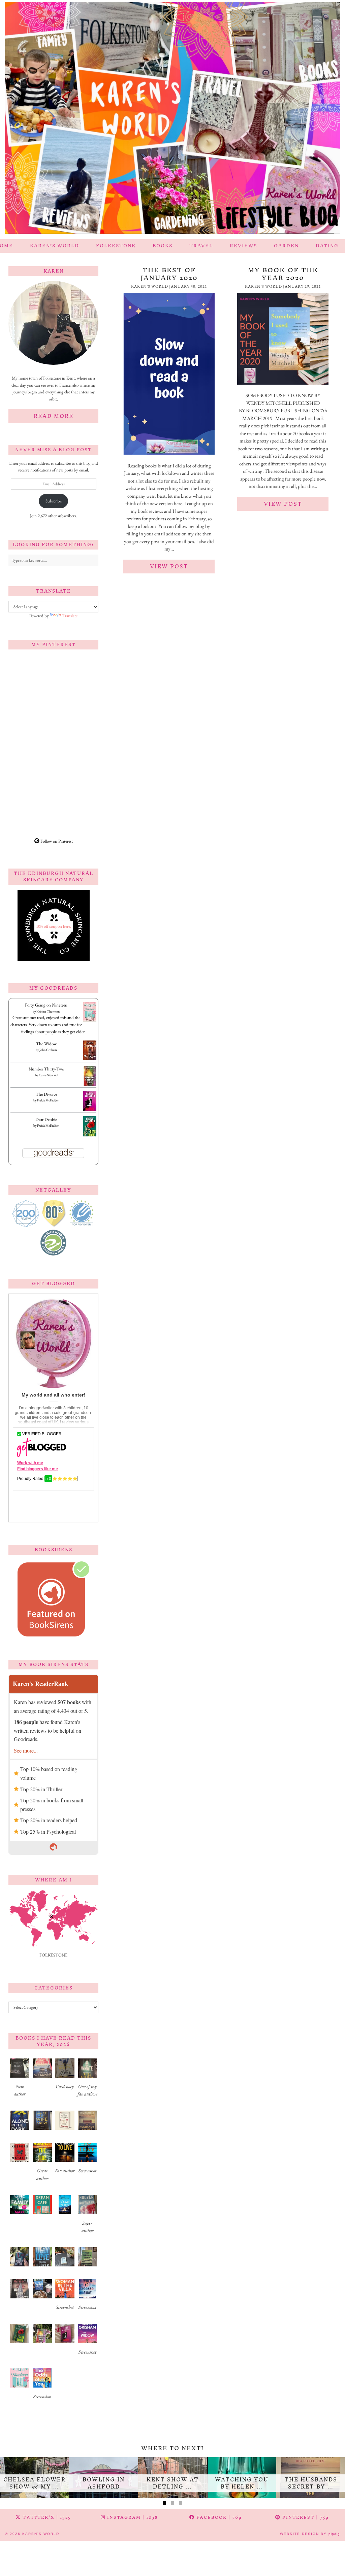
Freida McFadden (48, 1100)
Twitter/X (46, 2517)
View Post (169, 566)
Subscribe (54, 501)
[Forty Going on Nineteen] (90, 1020)
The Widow (46, 1044)
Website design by (310, 2534)
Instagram (132, 2517)
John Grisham (48, 1050)
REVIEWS (243, 246)
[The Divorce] (90, 1110)
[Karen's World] (172, 120)
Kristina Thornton (48, 1011)
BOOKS (163, 246)
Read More (54, 416)
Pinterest (305, 2517)
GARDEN (286, 246)
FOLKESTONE (116, 246)
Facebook (218, 2517)
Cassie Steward (48, 1075)
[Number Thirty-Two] (90, 1085)
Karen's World (41, 2534)
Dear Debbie (46, 1119)
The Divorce (46, 1094)
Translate (70, 616)
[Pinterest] (31, 677)
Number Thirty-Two (46, 1069)
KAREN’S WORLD (55, 246)
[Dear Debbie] (90, 1136)
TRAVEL (201, 246)
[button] (20, 2080)
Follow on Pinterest (56, 841)
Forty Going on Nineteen (46, 1005)
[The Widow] (90, 1058)
